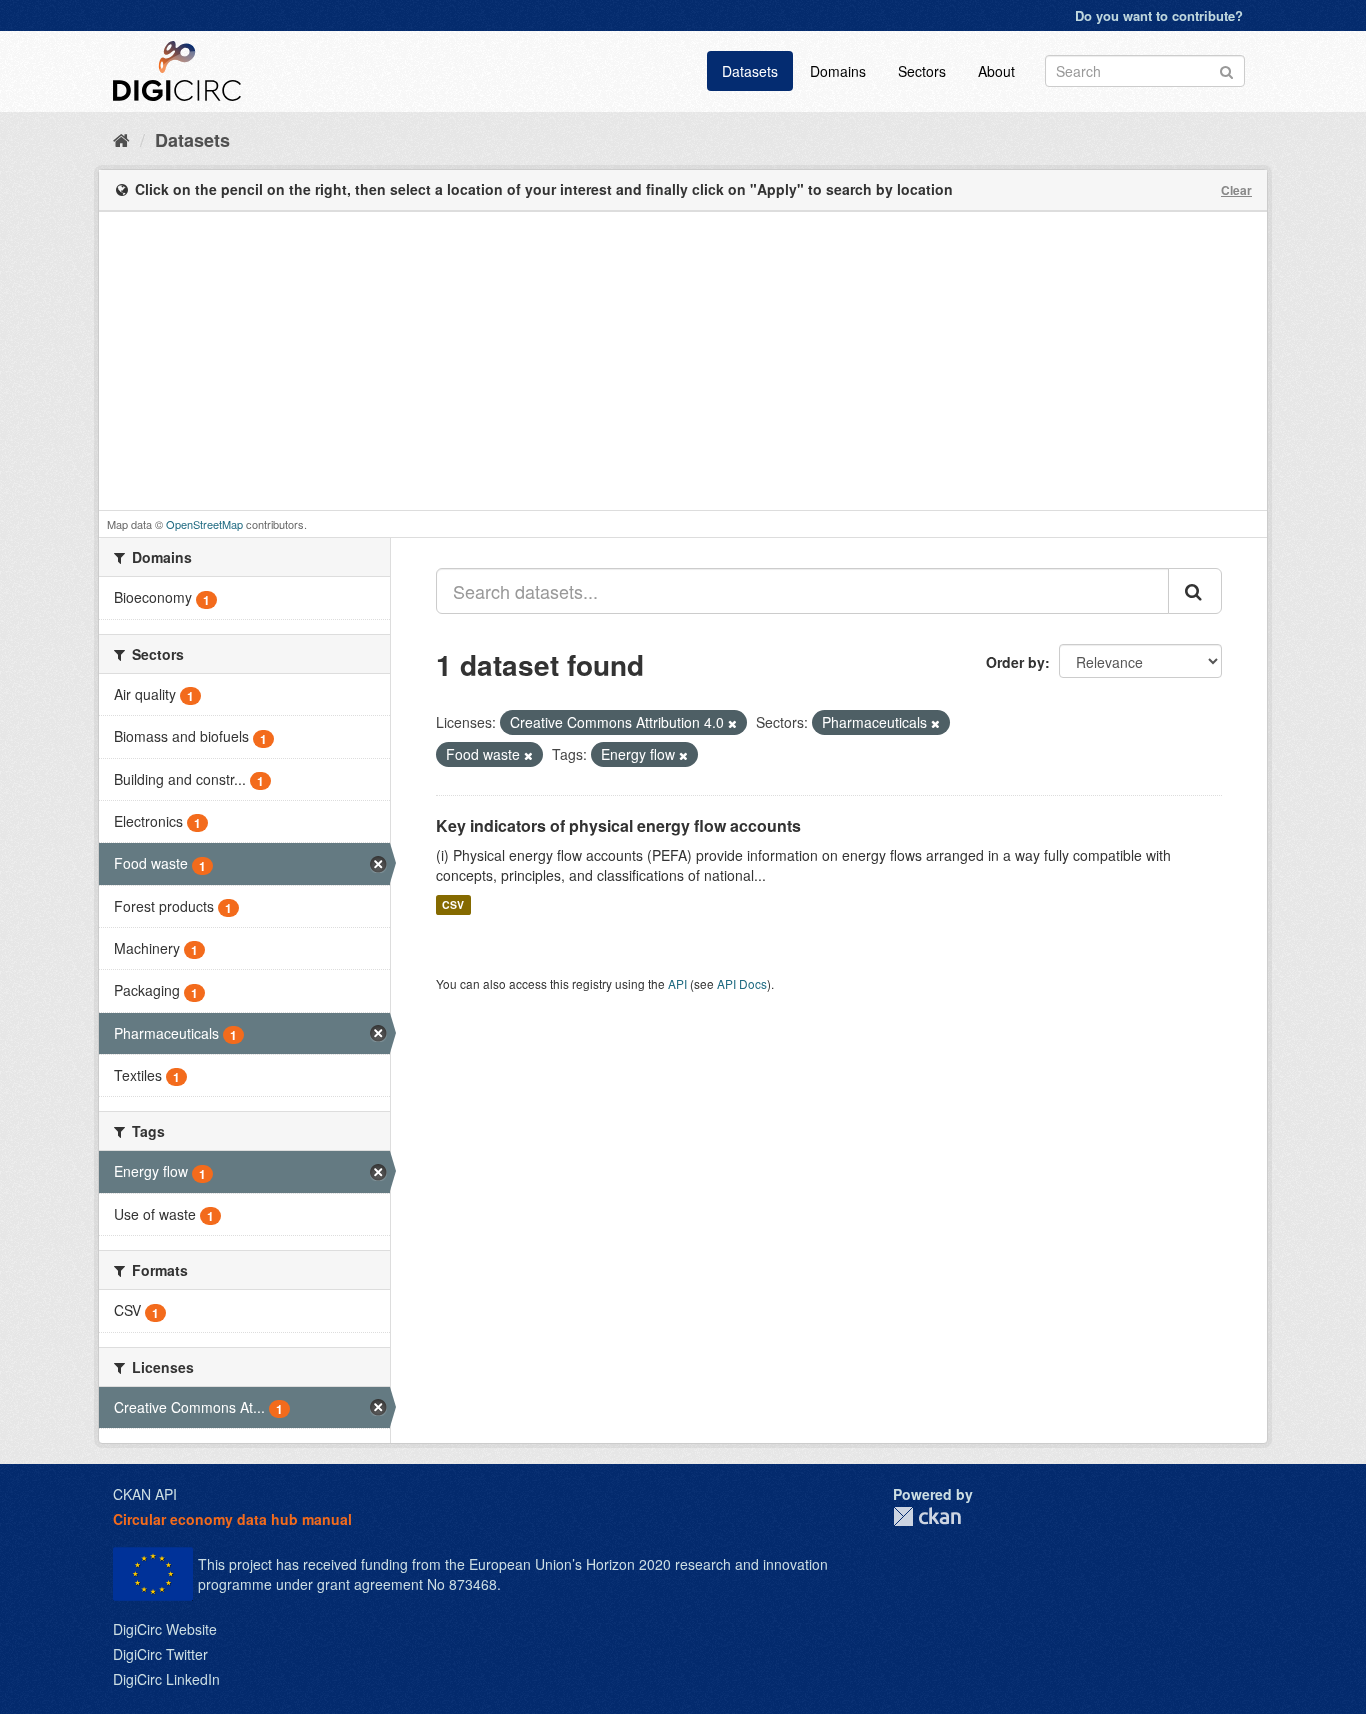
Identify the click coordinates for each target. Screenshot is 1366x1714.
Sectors (922, 71)
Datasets (750, 71)
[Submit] (1226, 69)
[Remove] (732, 723)
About (996, 71)
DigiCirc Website (165, 1629)
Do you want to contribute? (1159, 15)
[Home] (121, 139)
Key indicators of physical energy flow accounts (618, 825)
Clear (1236, 190)
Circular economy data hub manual (232, 1519)
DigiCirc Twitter (160, 1654)
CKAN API (145, 1494)
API (677, 983)
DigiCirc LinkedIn (166, 1679)
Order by (1015, 662)
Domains (838, 71)
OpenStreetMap (204, 524)
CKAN (927, 1516)
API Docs (742, 983)
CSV (453, 904)
